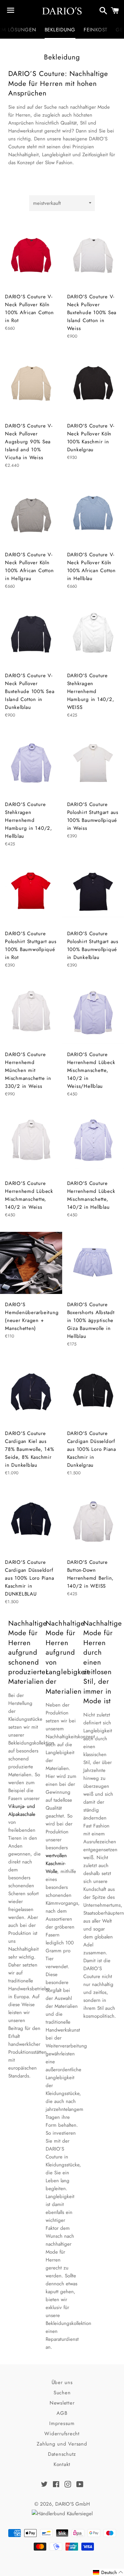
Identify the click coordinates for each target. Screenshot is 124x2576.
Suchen (62, 2393)
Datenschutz (62, 2454)
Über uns (62, 2382)
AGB (62, 2413)
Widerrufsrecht (62, 2434)
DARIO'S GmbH (73, 2504)
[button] (108, 2572)
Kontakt (62, 2464)
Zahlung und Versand (62, 2444)
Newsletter (62, 2403)
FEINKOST (96, 30)
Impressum (62, 2423)
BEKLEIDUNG (60, 30)
